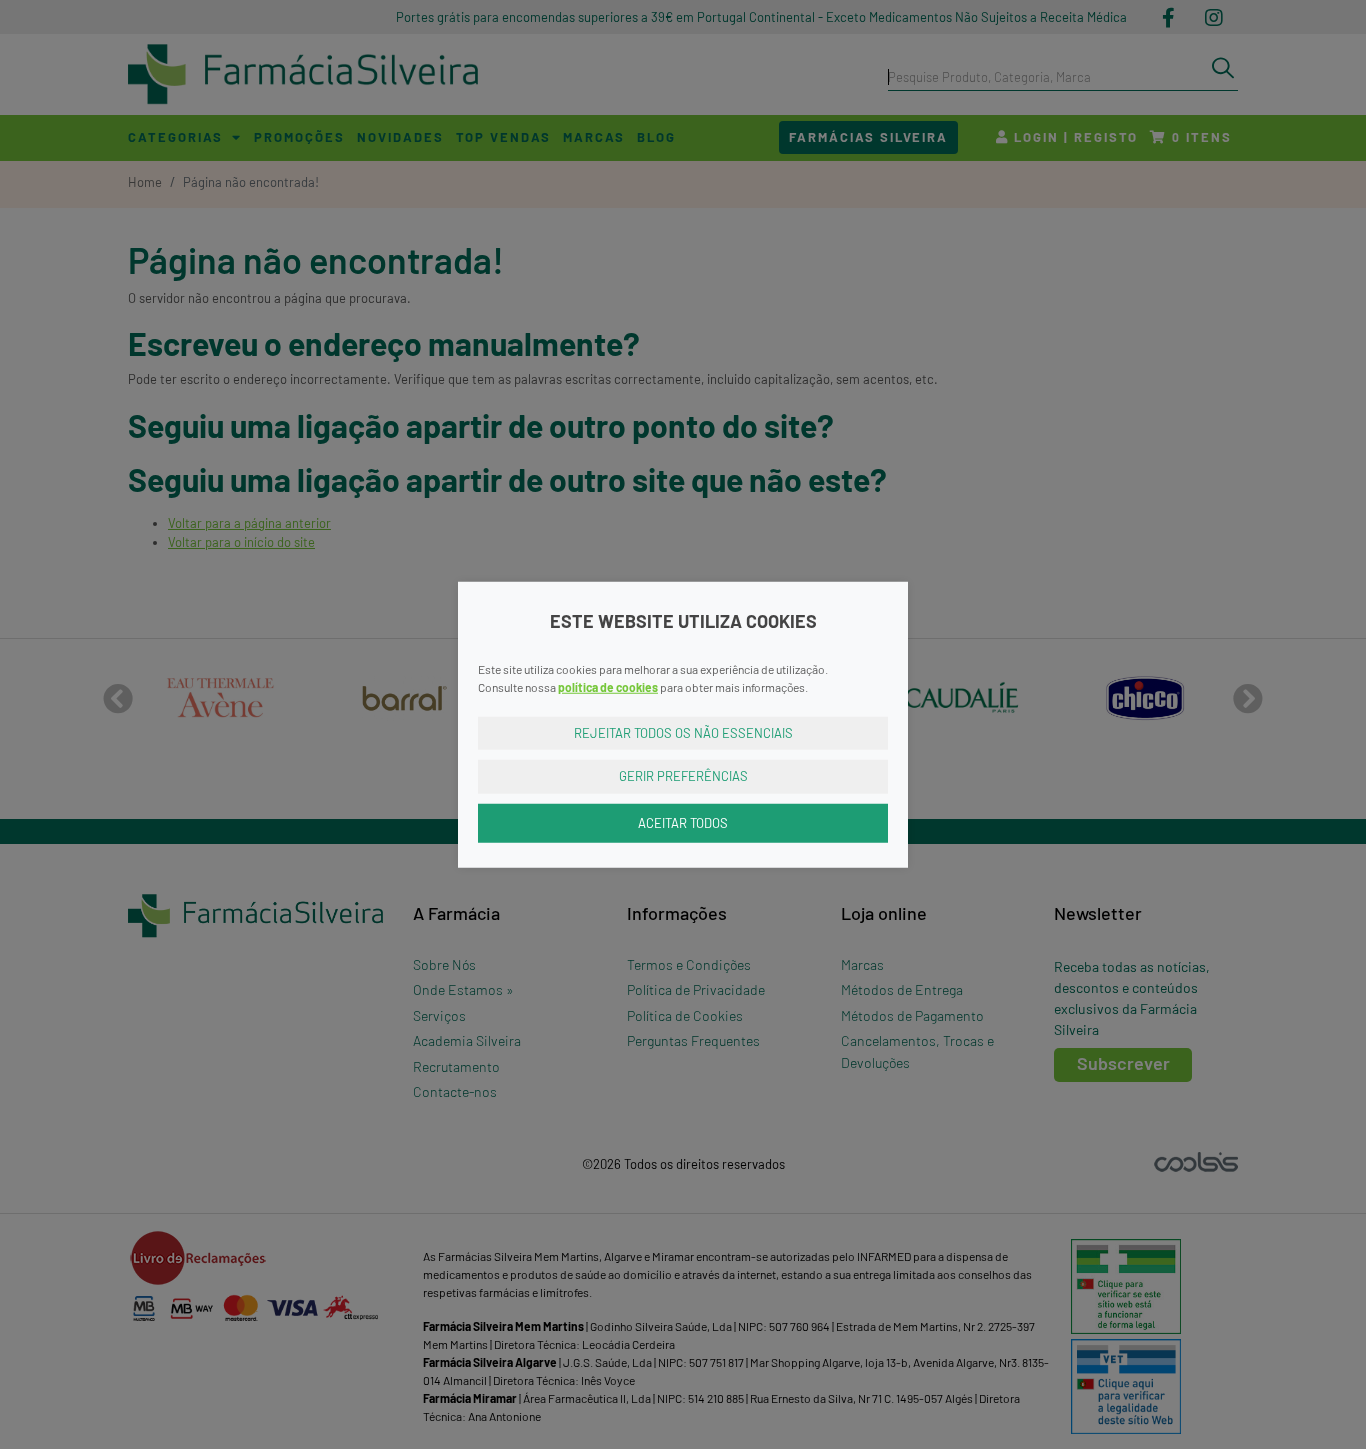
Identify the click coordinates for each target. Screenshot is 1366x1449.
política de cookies (608, 686)
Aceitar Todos (683, 822)
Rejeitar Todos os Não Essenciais (683, 732)
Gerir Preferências (683, 776)
